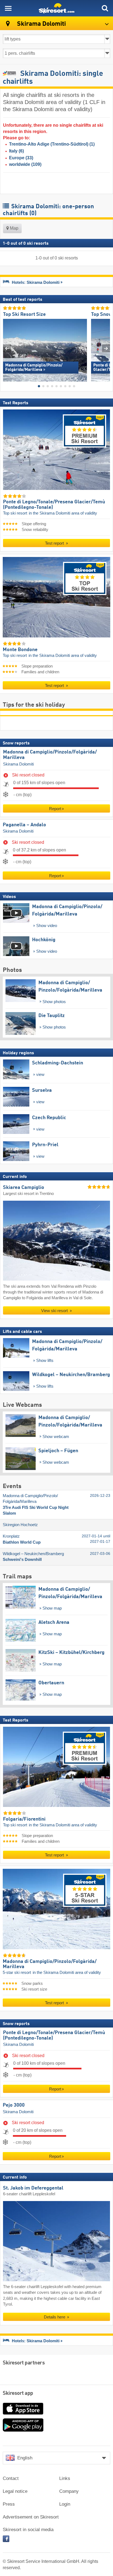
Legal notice (15, 2491)
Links (65, 2478)
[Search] (105, 8)
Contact (11, 2478)
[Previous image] (7, 348)
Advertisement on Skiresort (31, 2517)
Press (9, 2504)
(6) (16, 151)
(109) (25, 164)
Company (69, 2491)
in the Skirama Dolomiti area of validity (63, 513)
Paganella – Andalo (24, 825)
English (25, 2458)
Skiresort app (18, 2393)
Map (14, 228)
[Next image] (106, 348)
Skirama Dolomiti (18, 764)
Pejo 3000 (14, 2106)
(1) (52, 144)
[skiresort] (56, 8)
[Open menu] (8, 8)
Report (55, 809)
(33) (21, 158)
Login (65, 2504)
